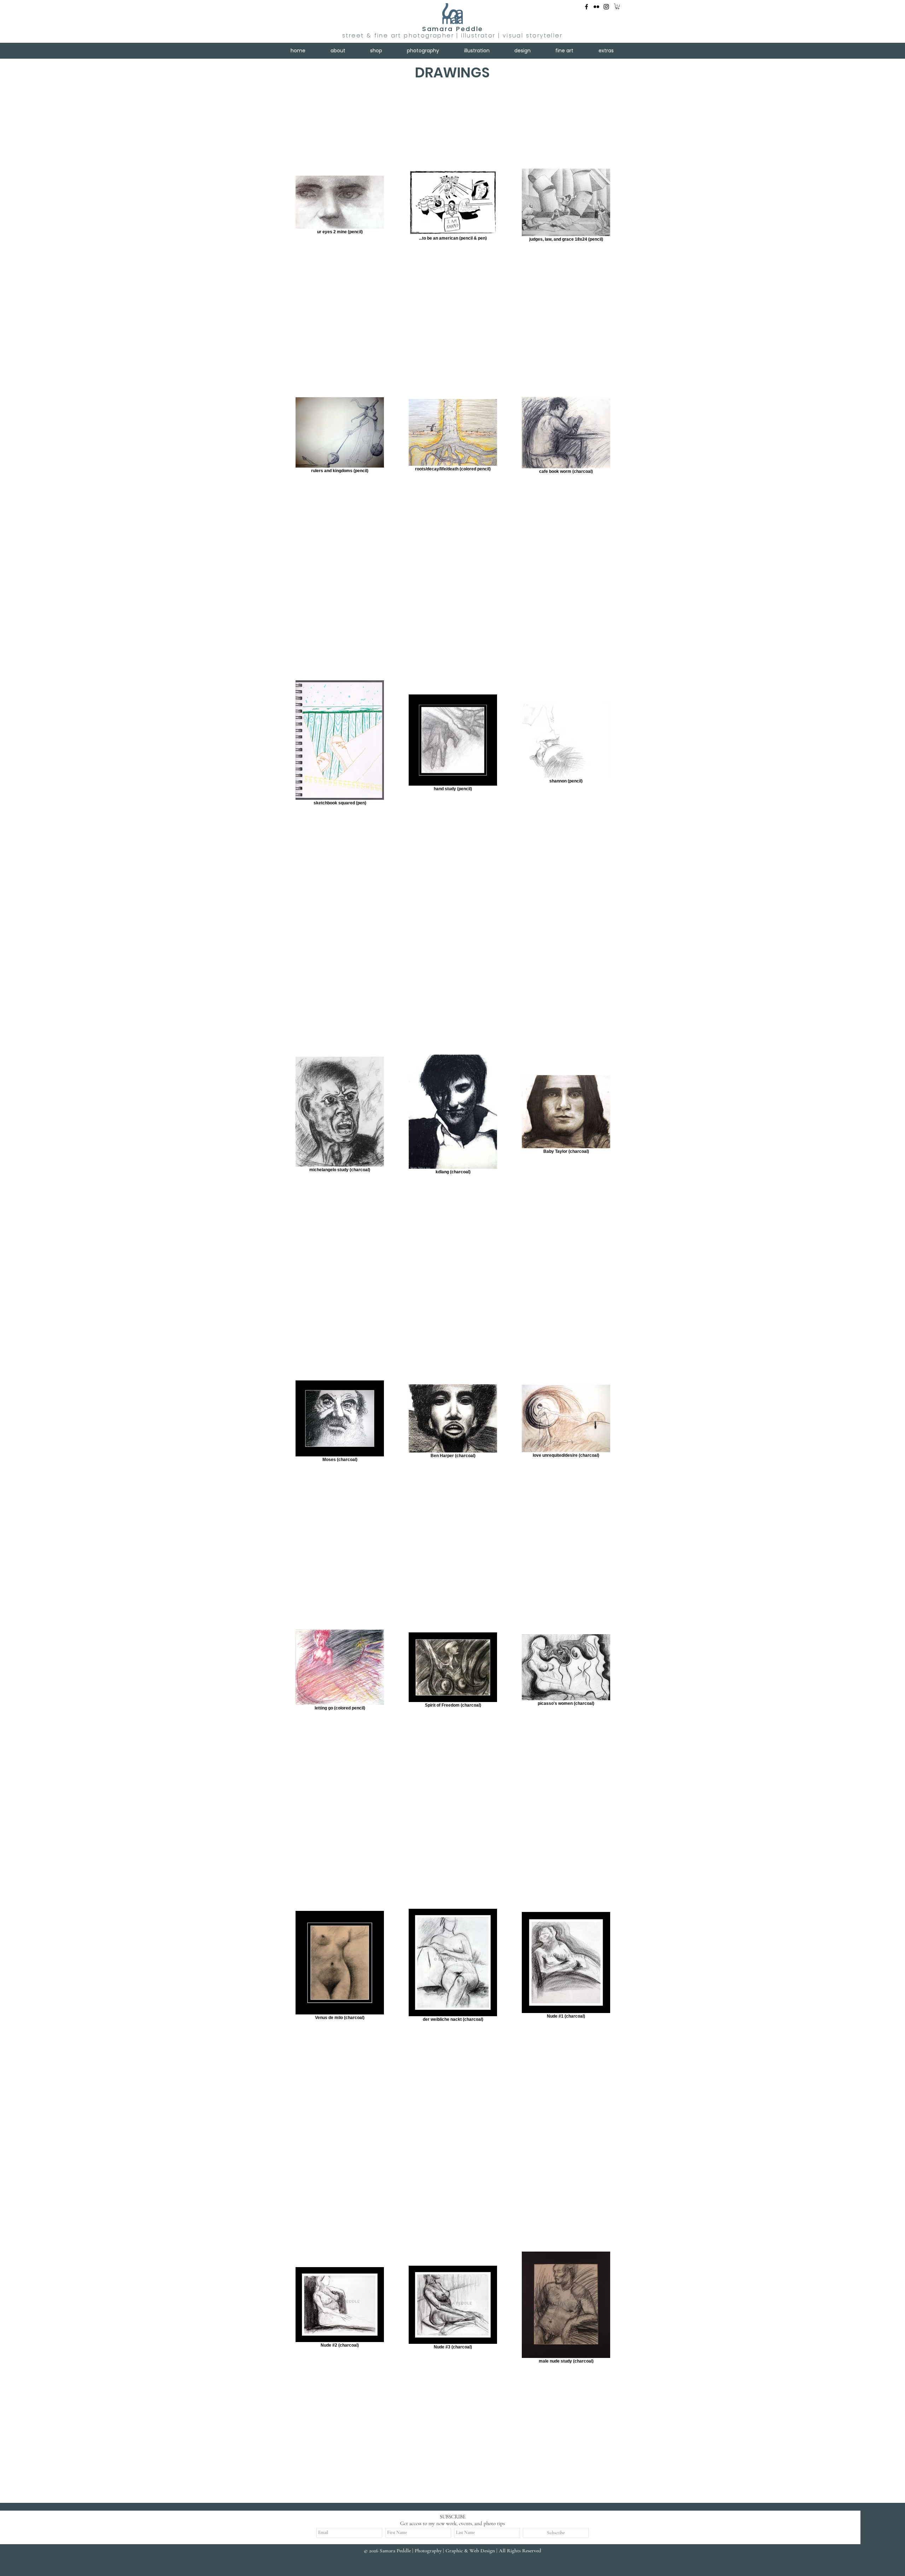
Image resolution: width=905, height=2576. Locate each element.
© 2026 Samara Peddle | (389, 2551)
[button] (617, 6)
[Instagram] (606, 7)
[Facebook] (586, 7)
